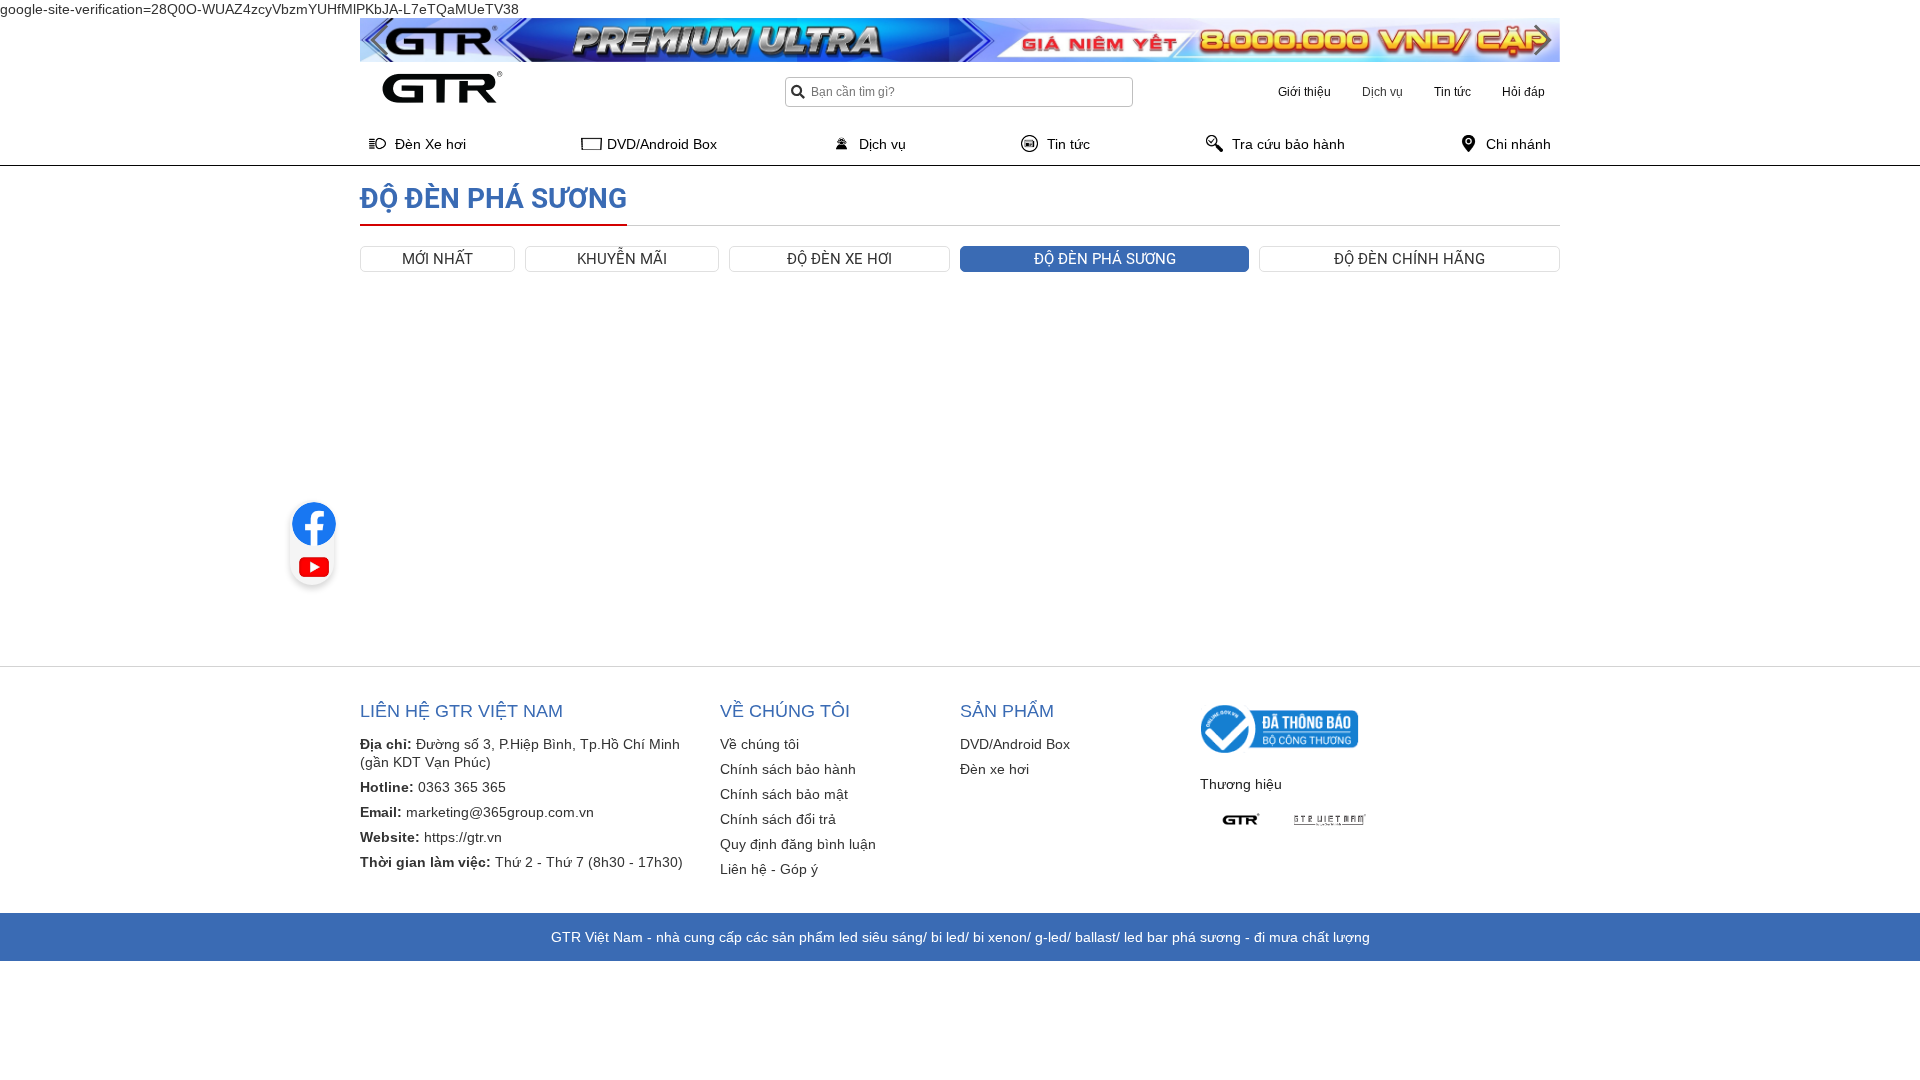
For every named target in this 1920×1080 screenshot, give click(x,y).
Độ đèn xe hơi (839, 259)
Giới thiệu (1304, 92)
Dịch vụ (1382, 92)
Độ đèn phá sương (1105, 259)
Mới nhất (437, 259)
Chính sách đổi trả (778, 819)
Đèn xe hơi (994, 769)
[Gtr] (1240, 820)
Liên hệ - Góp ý (769, 869)
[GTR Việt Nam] (1330, 820)
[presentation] (380, 41)
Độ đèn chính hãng (1409, 259)
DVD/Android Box (1015, 744)
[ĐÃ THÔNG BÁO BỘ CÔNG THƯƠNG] (1280, 728)
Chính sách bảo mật (784, 794)
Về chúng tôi (759, 744)
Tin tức (1452, 92)
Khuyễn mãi (622, 259)
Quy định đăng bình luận (798, 844)
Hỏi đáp (1523, 92)
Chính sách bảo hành (788, 769)
